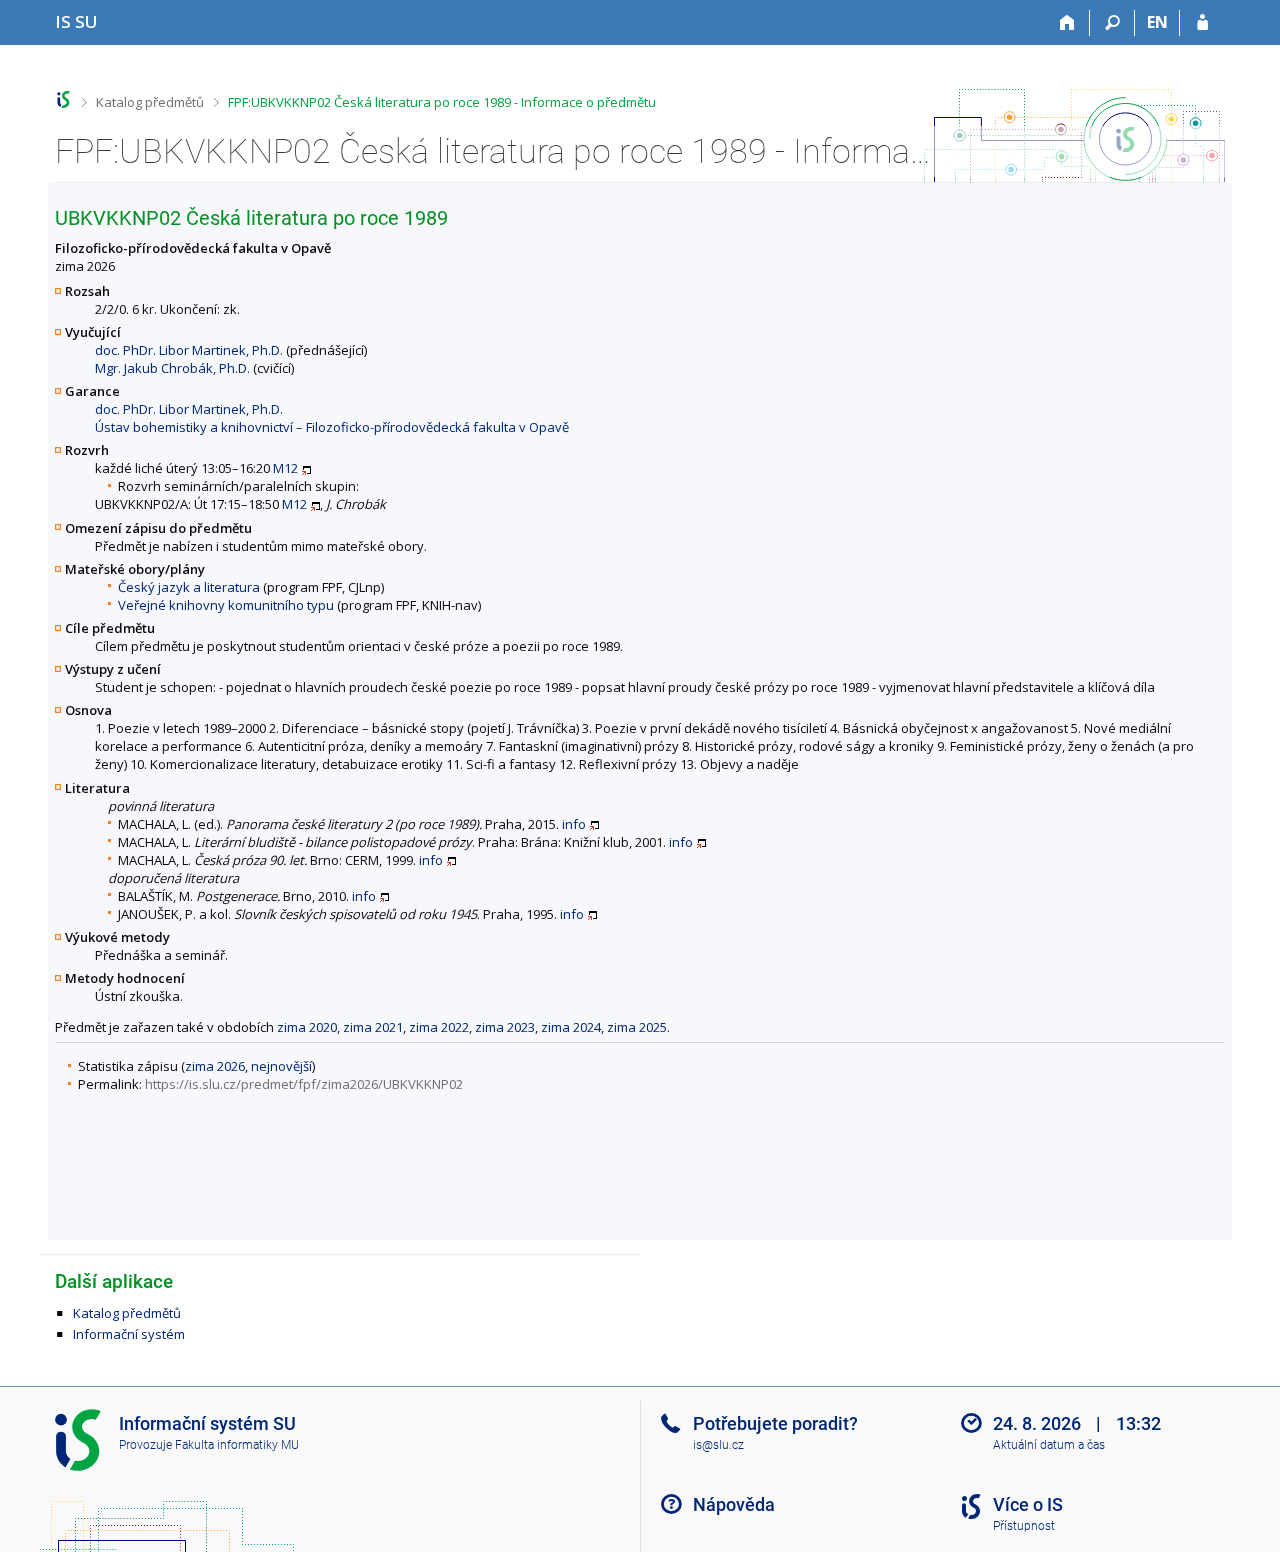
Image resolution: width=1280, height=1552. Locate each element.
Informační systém (129, 1334)
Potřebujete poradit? (775, 1423)
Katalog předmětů (150, 102)
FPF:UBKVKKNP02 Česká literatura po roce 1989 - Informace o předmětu (442, 102)
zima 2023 (505, 1027)
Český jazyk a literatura (189, 587)
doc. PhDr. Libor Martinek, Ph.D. (189, 350)
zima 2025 (637, 1027)
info (574, 824)
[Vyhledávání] (1112, 23)
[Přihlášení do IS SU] (1202, 23)
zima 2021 (373, 1027)
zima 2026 (215, 1066)
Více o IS (1028, 1504)
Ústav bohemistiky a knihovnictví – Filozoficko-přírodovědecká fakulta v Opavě (332, 427)
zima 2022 (439, 1027)
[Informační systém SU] (63, 99)
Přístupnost (1024, 1526)
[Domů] (1067, 23)
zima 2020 (307, 1027)
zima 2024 (571, 1027)
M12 (285, 468)
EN (1157, 22)
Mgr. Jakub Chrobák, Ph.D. (172, 368)
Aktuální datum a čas (1049, 1445)
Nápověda (734, 1504)
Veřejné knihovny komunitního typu (226, 605)
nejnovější (281, 1066)
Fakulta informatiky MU (237, 1445)
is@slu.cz (718, 1445)
